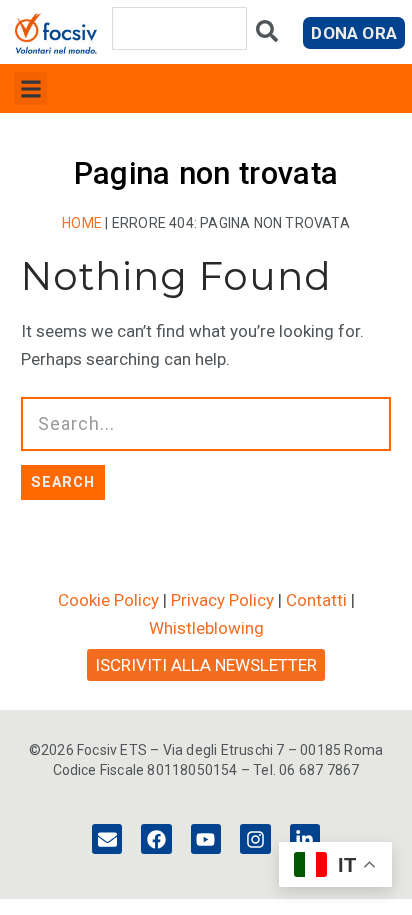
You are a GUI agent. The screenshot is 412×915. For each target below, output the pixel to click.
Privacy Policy (222, 600)
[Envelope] (107, 839)
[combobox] (179, 28)
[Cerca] (267, 35)
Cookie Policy (108, 600)
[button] (30, 88)
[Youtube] (206, 839)
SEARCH (63, 482)
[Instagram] (255, 839)
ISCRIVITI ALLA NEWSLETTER (206, 665)
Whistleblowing (206, 628)
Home (82, 223)
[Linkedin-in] (305, 839)
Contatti (316, 600)
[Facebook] (156, 839)
